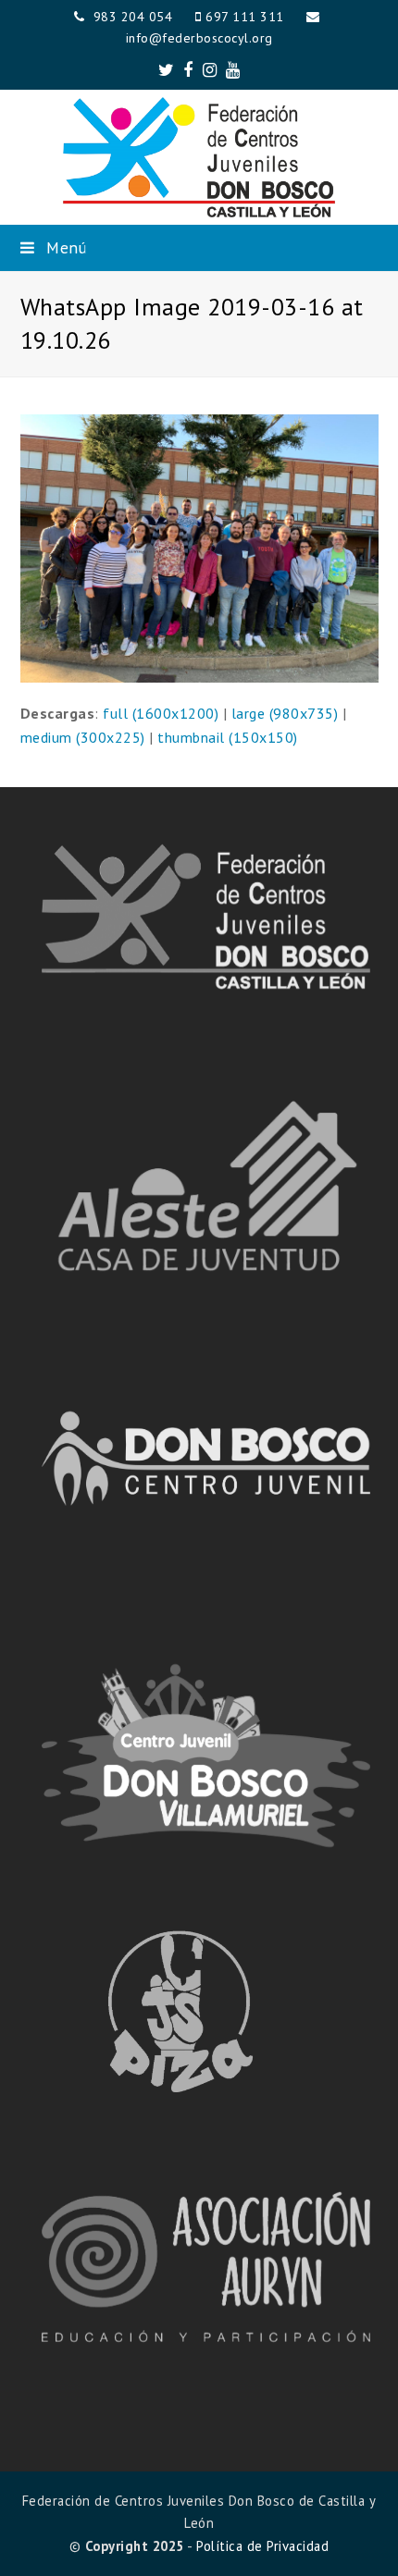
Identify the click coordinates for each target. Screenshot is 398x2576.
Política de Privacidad (262, 2546)
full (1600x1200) (161, 713)
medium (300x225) (83, 737)
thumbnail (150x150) (228, 737)
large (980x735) (285, 713)
